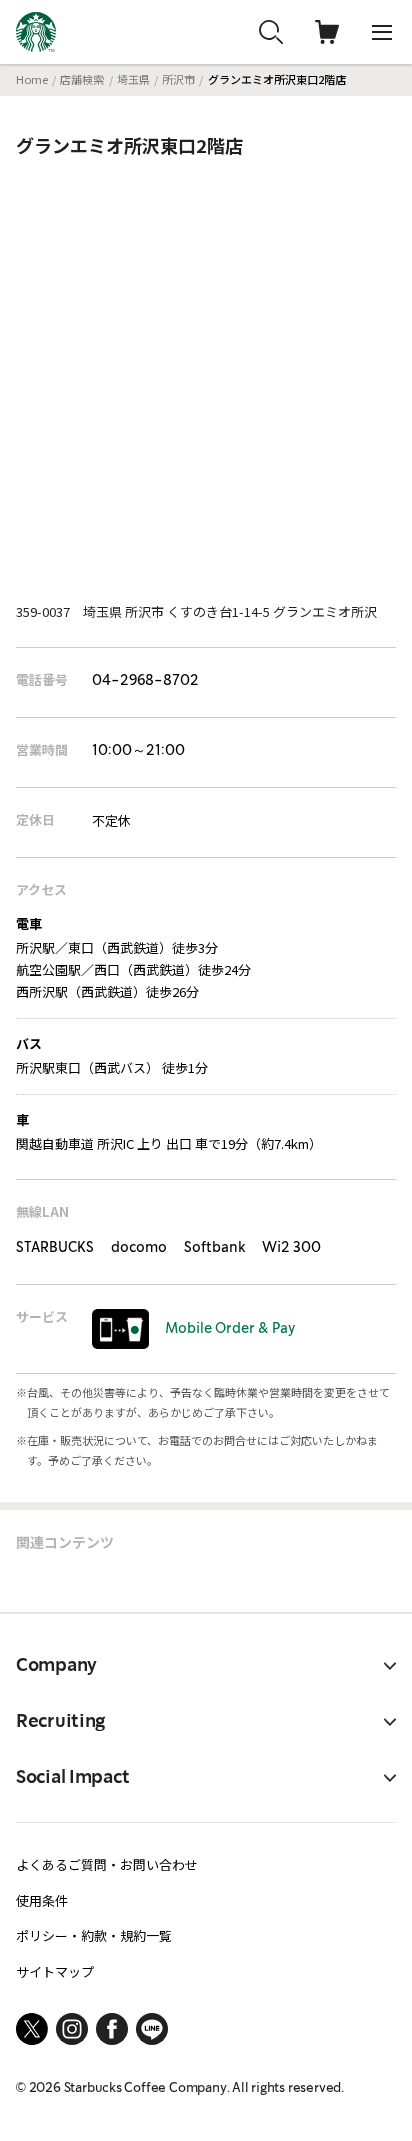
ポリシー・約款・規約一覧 (94, 1935)
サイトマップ (55, 1971)
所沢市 (178, 79)
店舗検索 (82, 79)
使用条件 (42, 1900)
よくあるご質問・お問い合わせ (107, 1864)
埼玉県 (133, 79)
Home (32, 79)
